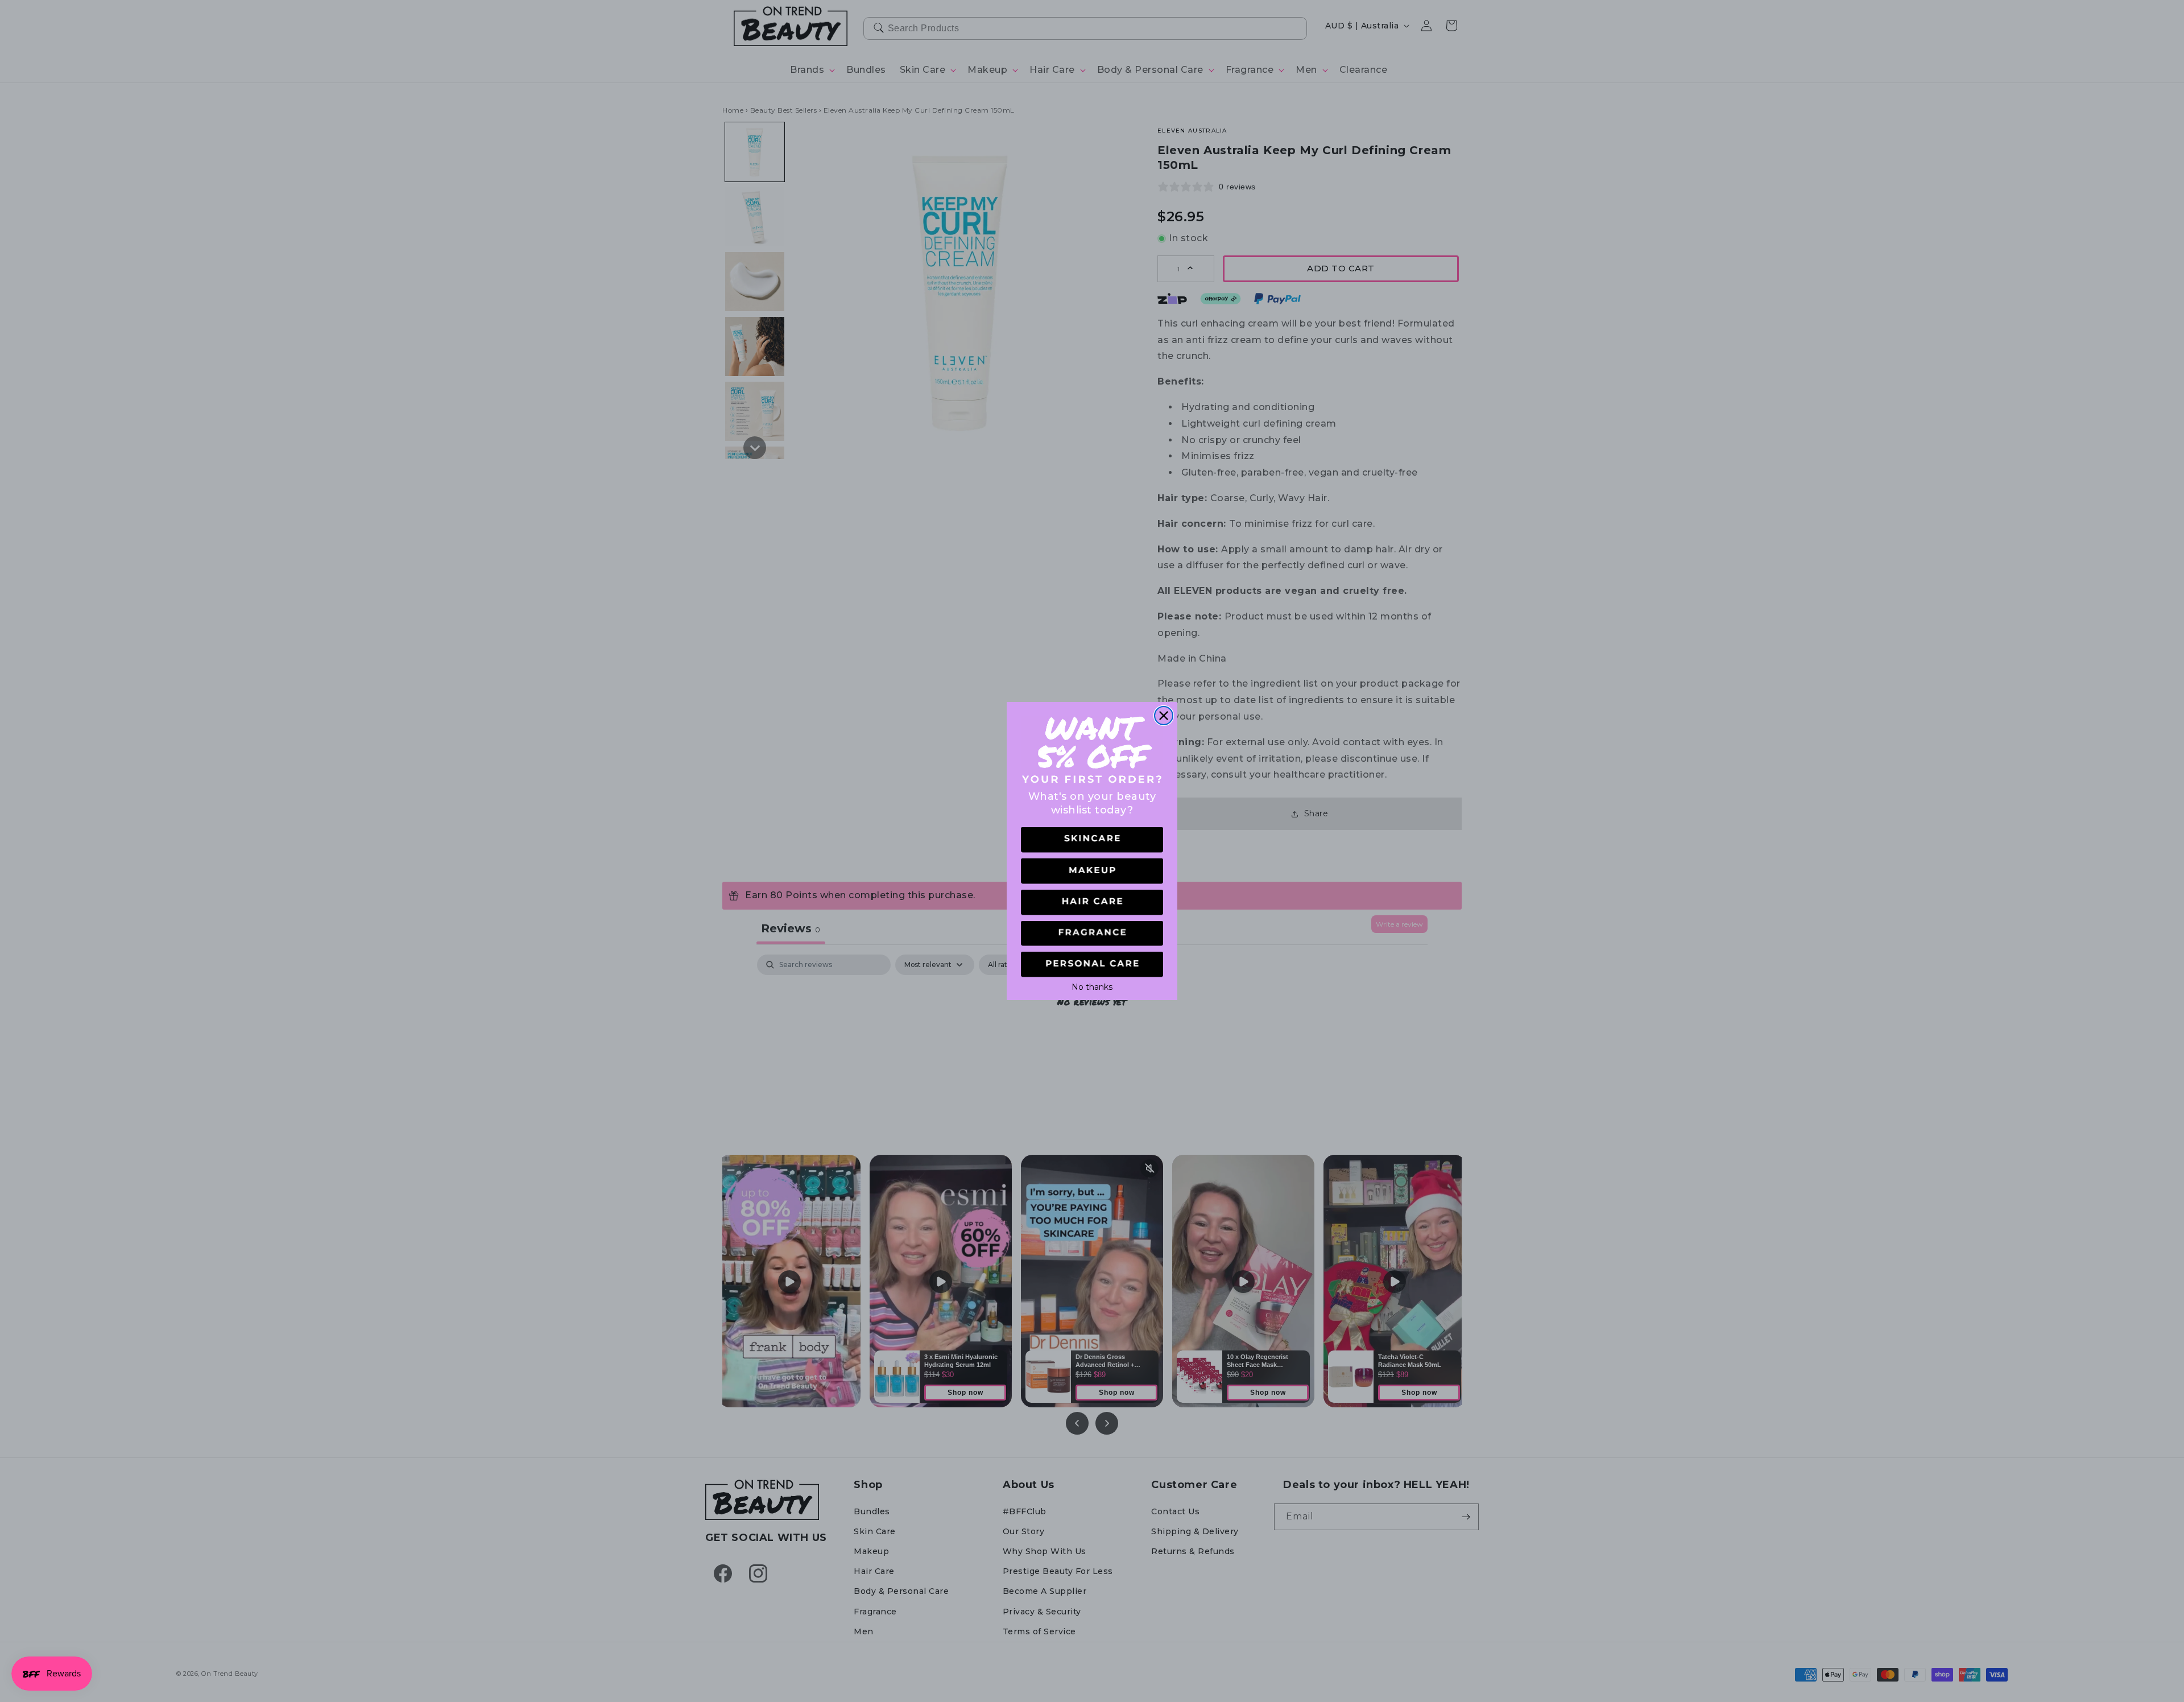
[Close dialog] (1164, 716)
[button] (1092, 840)
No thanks (1092, 986)
